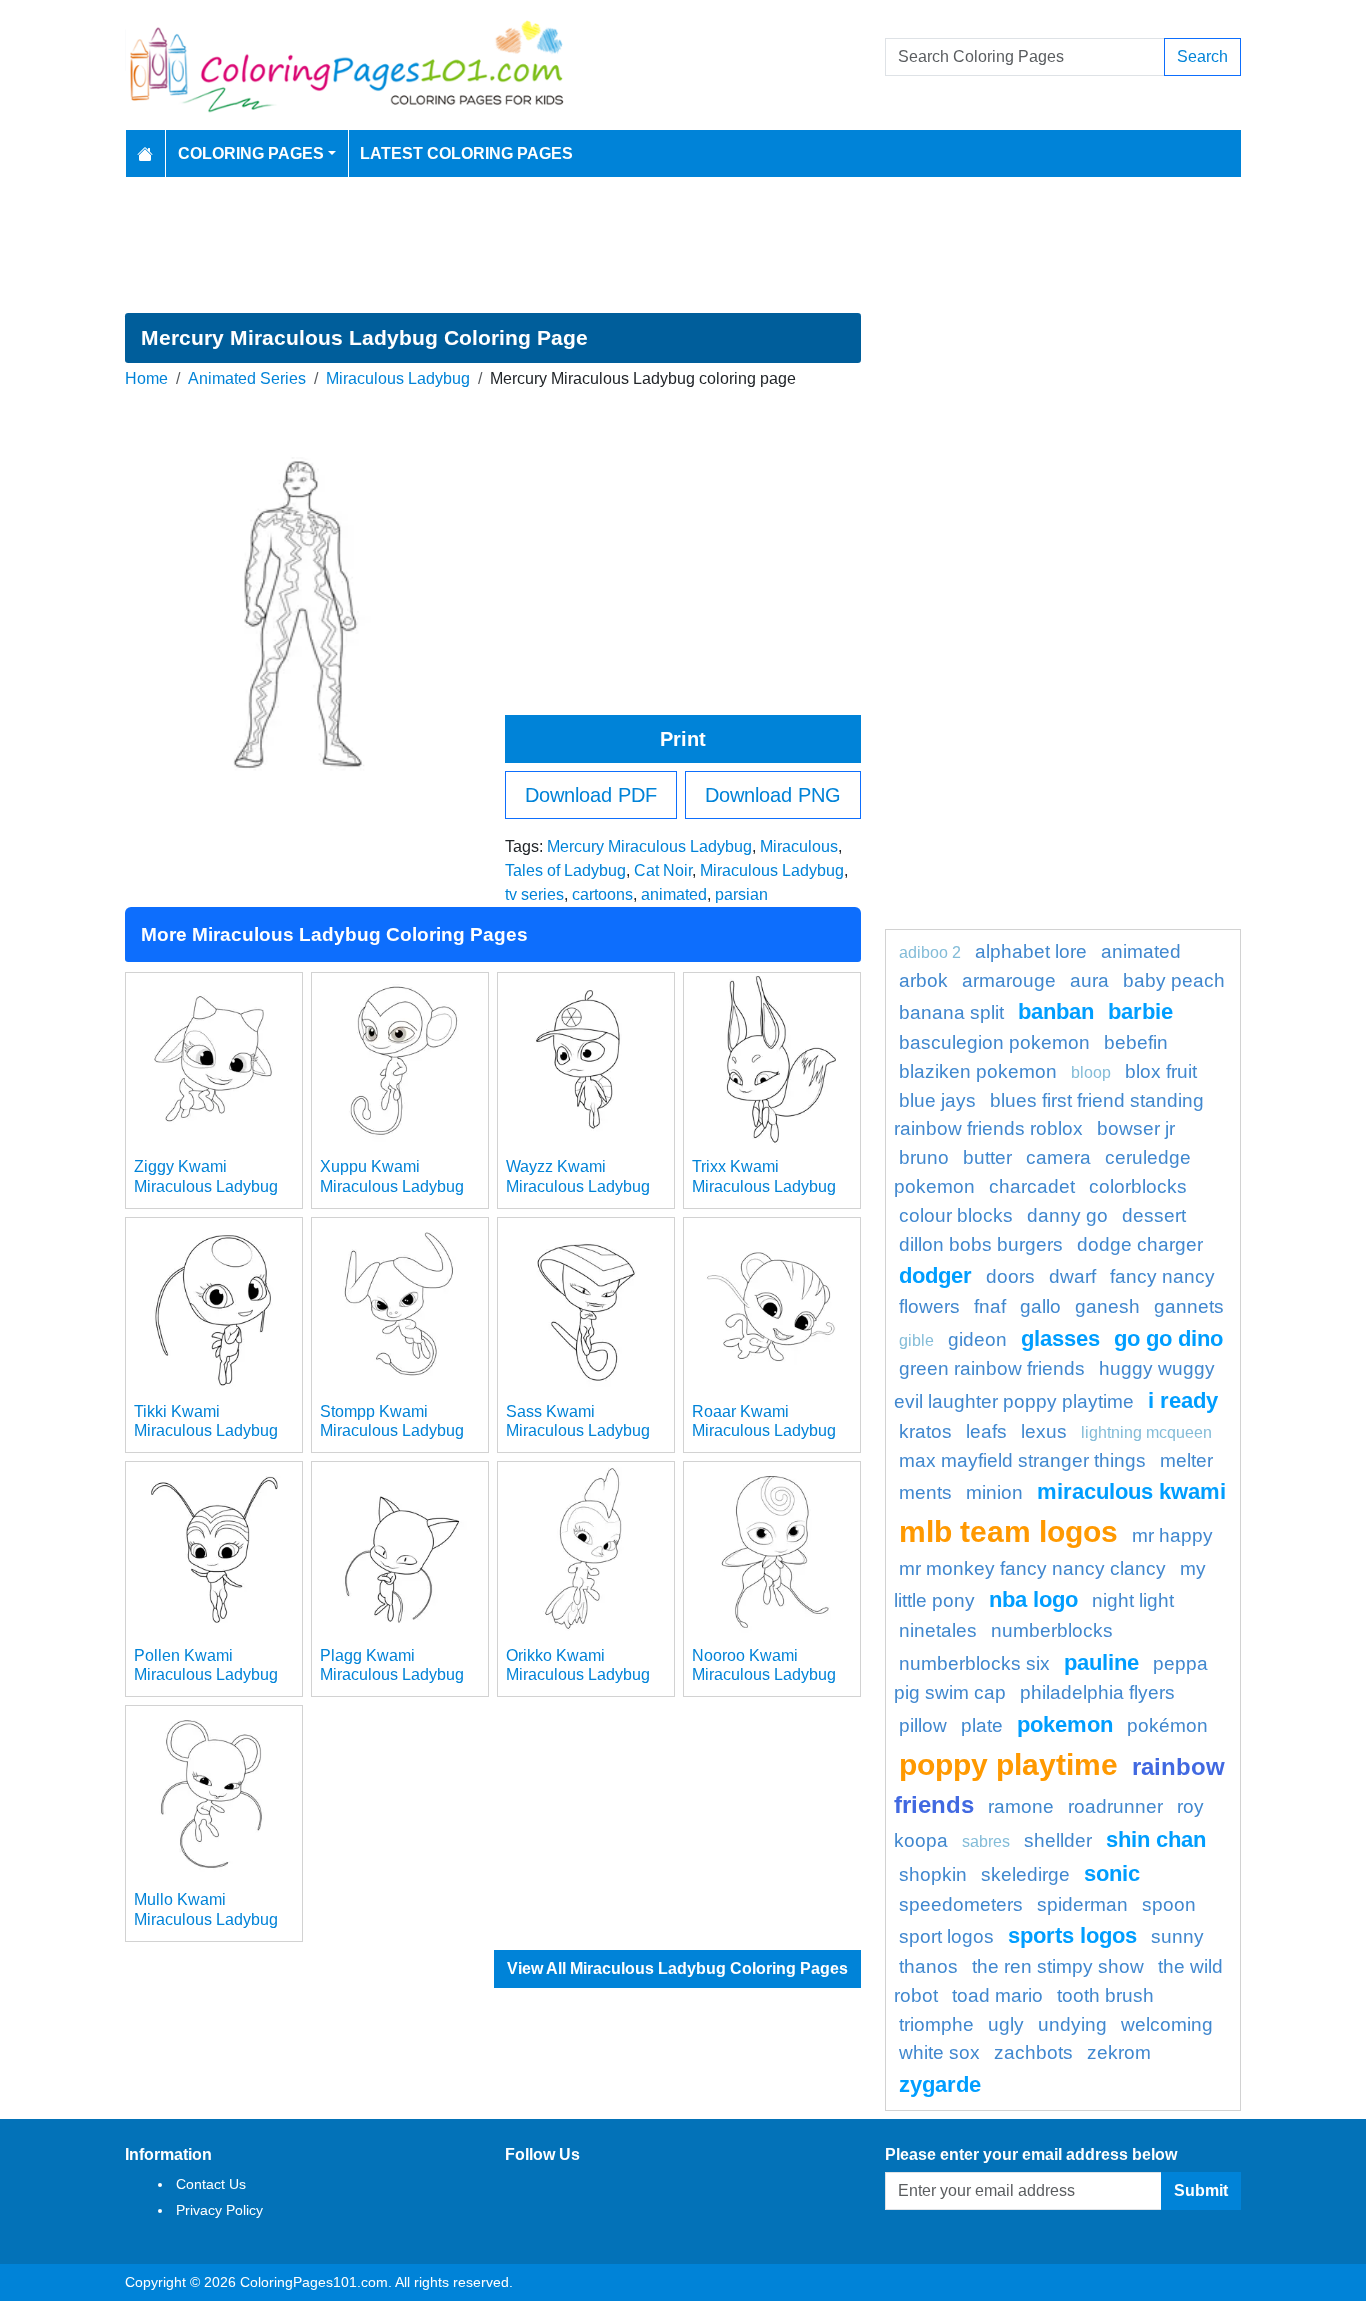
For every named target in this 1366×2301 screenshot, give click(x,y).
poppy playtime (1008, 1764)
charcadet (1032, 1186)
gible (916, 1340)
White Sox (939, 2052)
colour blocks (956, 1215)
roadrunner (1115, 1806)
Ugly (1006, 2024)
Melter (1186, 1460)
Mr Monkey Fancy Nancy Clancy (1032, 1568)
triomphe (936, 2024)
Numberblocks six (974, 1663)
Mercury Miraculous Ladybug (649, 846)
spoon (1169, 1904)
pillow (923, 1725)
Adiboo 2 (930, 952)
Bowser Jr (1136, 1128)
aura (1089, 980)
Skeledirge (1025, 1874)
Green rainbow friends (992, 1368)
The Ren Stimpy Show (1058, 1966)
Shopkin (933, 1874)
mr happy (1172, 1535)
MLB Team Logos (1008, 1531)
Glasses (1060, 1338)
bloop (1091, 1072)
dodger (935, 1275)
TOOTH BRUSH (1105, 1995)
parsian (741, 894)
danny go (1067, 1215)
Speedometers (961, 1904)
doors (1010, 1276)
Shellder (1058, 1840)
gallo (1040, 1306)
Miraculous (799, 846)
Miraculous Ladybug (398, 378)
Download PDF (591, 795)
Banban (1056, 1011)
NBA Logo (1033, 1599)
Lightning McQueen (1146, 1432)
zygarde (940, 2084)
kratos (925, 1431)
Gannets (1189, 1306)
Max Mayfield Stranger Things (1022, 1460)
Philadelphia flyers (1097, 1692)
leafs (986, 1431)
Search (1202, 56)
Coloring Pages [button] (251, 153)
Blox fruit (1161, 1071)
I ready (1183, 1400)
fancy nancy (1162, 1276)
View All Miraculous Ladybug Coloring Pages (677, 1968)
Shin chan (1156, 1839)
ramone (1021, 1806)
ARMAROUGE (1009, 980)
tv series (534, 894)
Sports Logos (1072, 1935)
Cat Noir (663, 870)
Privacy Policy (219, 2210)
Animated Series (247, 378)
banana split (951, 1012)
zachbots (1033, 2052)
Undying (1072, 2024)
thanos (928, 1966)
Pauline (1101, 1662)
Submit (1201, 2190)
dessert (1154, 1215)
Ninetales (938, 1630)
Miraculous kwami (1131, 1491)
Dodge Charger (1140, 1244)
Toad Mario (997, 1995)
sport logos (946, 1936)
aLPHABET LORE (1031, 951)
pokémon (1167, 1725)
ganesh (1107, 1306)
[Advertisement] (683, 245)
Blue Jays (937, 1100)
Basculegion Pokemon (994, 1042)
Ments (925, 1492)
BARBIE (1140, 1011)
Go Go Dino (1168, 1338)
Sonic (1112, 1873)
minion (994, 1492)
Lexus (1044, 1431)
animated (674, 894)
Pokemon (1065, 1724)
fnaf (990, 1306)
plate (982, 1725)
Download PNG (773, 795)
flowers (929, 1306)
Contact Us (211, 2184)
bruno (924, 1157)
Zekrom (1119, 2052)
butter (987, 1157)
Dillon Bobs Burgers (981, 1244)
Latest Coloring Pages (466, 153)
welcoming (1167, 2024)
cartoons (602, 894)
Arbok (923, 980)
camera (1058, 1157)
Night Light (1133, 1600)
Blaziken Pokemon (978, 1071)
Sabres (986, 1841)
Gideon (977, 1339)
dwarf (1072, 1276)
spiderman (1082, 1904)
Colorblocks (1138, 1186)
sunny (1177, 1936)
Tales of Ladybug (565, 870)
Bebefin (1136, 1042)
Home (146, 378)
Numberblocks (1052, 1630)
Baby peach (1174, 980)
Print (683, 739)
